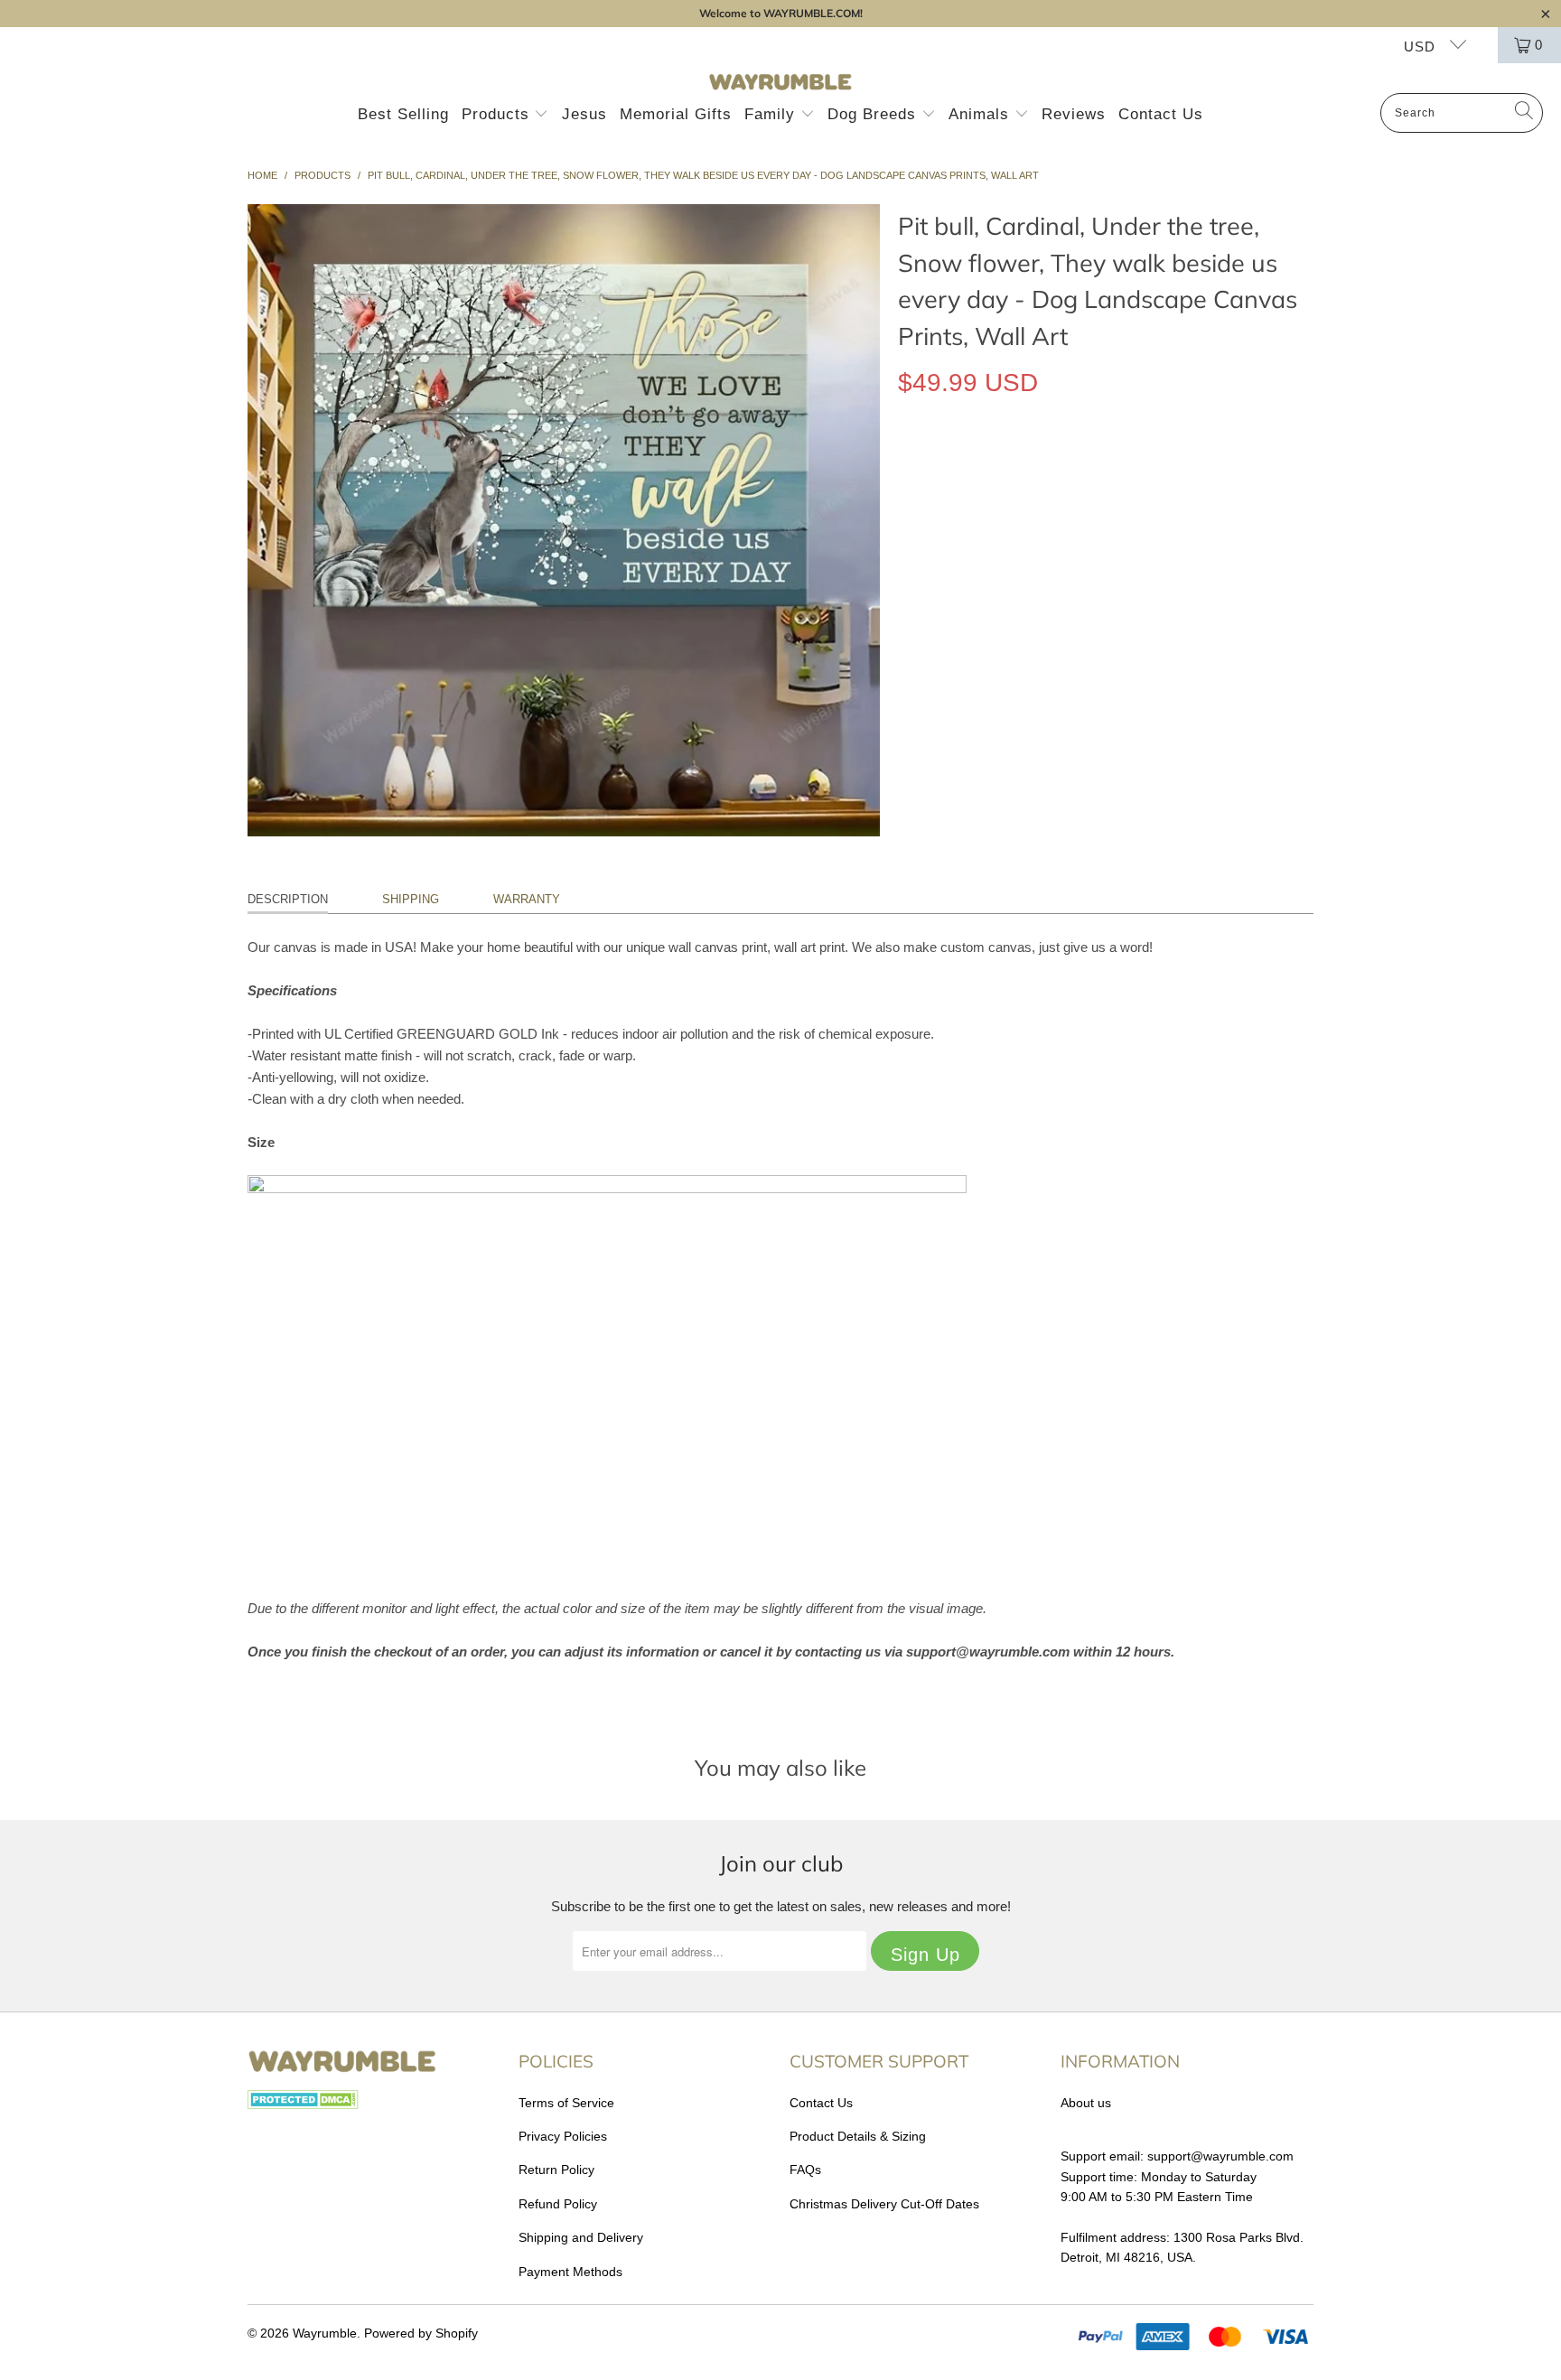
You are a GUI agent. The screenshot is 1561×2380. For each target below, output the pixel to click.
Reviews (1074, 114)
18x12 (925, 466)
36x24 (1046, 466)
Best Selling (403, 114)
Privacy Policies (563, 2136)
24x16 (985, 466)
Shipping (411, 899)
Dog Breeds (874, 114)
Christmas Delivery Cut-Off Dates (884, 2204)
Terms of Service (566, 2103)
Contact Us (1161, 114)
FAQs (805, 2170)
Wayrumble (325, 2333)
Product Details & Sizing (858, 2136)
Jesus (584, 114)
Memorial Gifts (676, 114)
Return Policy (556, 2170)
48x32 (1106, 466)
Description (288, 899)
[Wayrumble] (780, 83)
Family (772, 114)
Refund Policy (558, 2204)
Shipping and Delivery (581, 2237)
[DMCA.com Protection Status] (303, 2105)
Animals (981, 114)
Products (498, 114)
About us (1086, 2103)
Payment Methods (570, 2272)
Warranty (527, 899)
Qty (907, 518)
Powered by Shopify (421, 2333)
